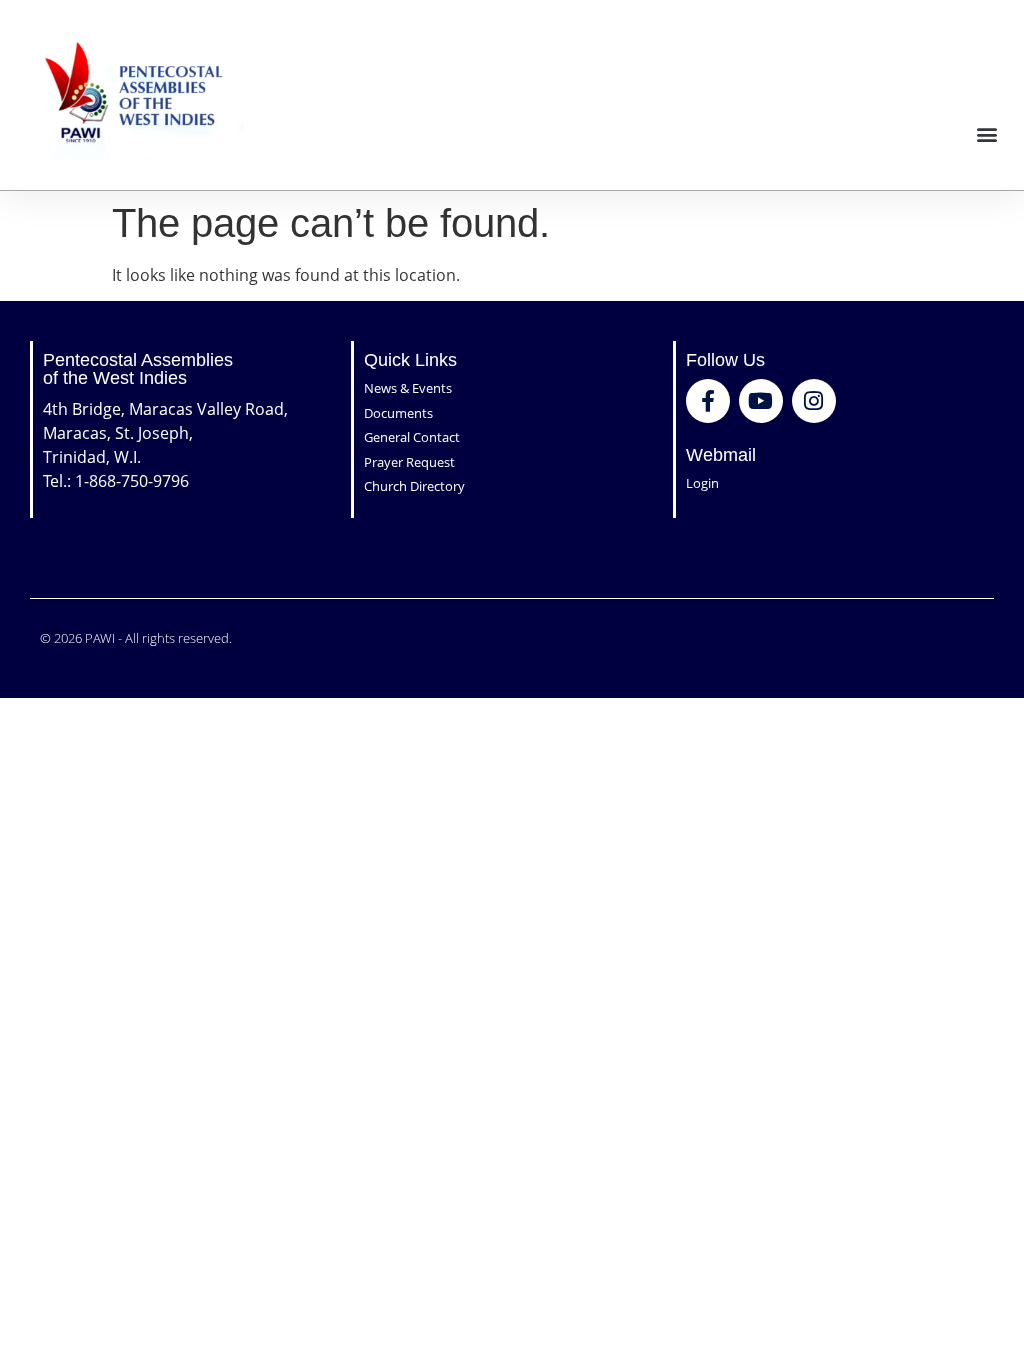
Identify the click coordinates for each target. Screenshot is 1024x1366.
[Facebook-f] (708, 401)
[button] (987, 133)
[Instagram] (814, 401)
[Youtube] (761, 401)
